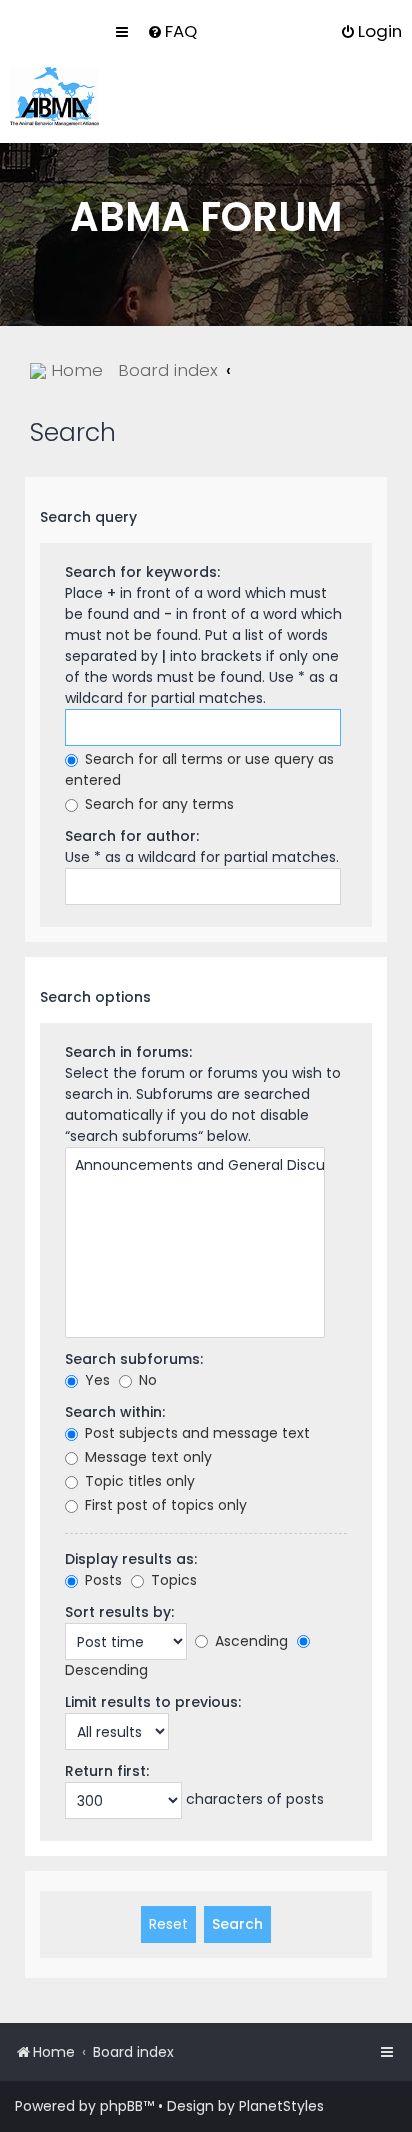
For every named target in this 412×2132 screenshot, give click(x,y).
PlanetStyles (281, 2106)
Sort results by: (119, 1612)
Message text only (146, 1457)
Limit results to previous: (153, 1702)
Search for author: (132, 836)
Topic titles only (138, 1481)
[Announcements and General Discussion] (195, 1166)
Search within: (115, 1412)
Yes (95, 1380)
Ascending (249, 1641)
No (146, 1380)
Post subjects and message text (195, 1433)
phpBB (121, 2106)
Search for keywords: (142, 572)
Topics (172, 1580)
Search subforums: (134, 1359)
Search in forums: (128, 1052)
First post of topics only (164, 1505)
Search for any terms (157, 804)
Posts (101, 1580)
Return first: (107, 1771)
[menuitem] (172, 31)
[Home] (54, 96)
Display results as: (131, 1559)
